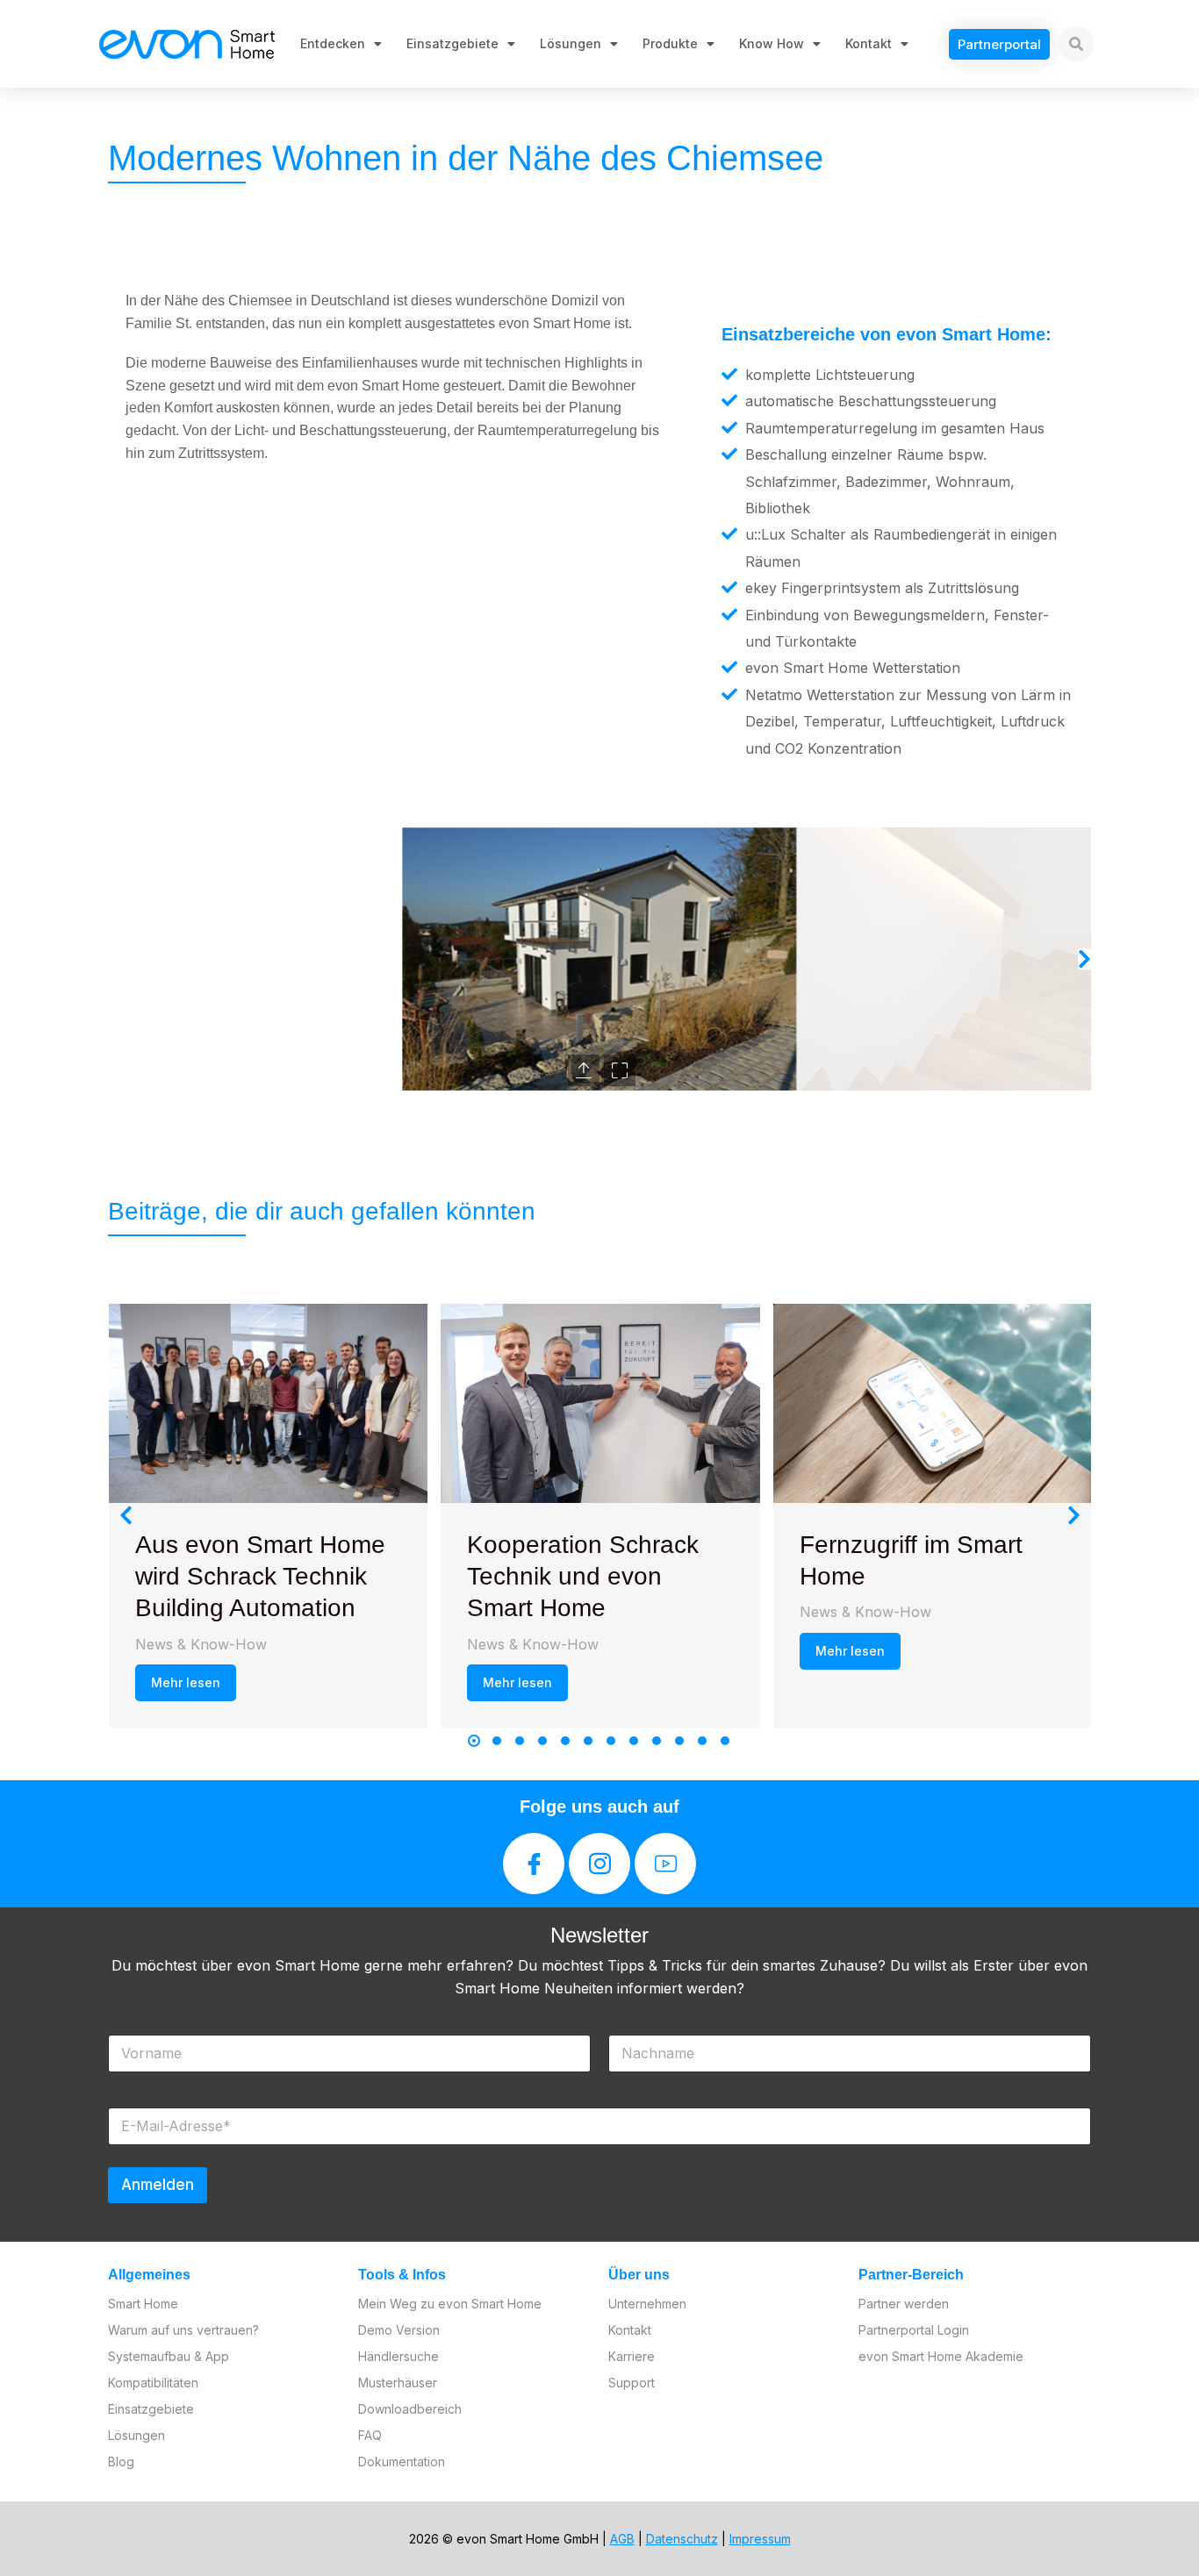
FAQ (370, 2435)
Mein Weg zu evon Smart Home (450, 2304)
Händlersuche (398, 2356)
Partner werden (904, 2304)
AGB (622, 2539)
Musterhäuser (398, 2383)
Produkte (670, 43)
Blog (121, 2462)
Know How (772, 43)
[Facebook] (534, 1864)
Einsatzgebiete (452, 43)
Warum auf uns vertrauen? (183, 2330)
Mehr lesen (186, 1682)
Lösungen (571, 43)
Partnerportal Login (914, 2330)
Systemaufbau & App (169, 2356)
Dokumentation (402, 2462)
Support (632, 2383)
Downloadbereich (410, 2409)
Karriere (632, 2356)
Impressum (760, 2539)
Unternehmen (647, 2304)
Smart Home (143, 2304)
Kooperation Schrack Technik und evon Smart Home (583, 1577)
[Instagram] (599, 1864)
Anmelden (158, 2185)
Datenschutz (682, 2539)
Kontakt (869, 43)
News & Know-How (201, 1644)
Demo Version (399, 2330)
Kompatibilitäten (153, 2383)
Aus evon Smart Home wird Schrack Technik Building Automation (260, 1577)
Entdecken (333, 43)
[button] (115, 959)
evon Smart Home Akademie (941, 2356)
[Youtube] (665, 1864)
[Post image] (268, 1403)
